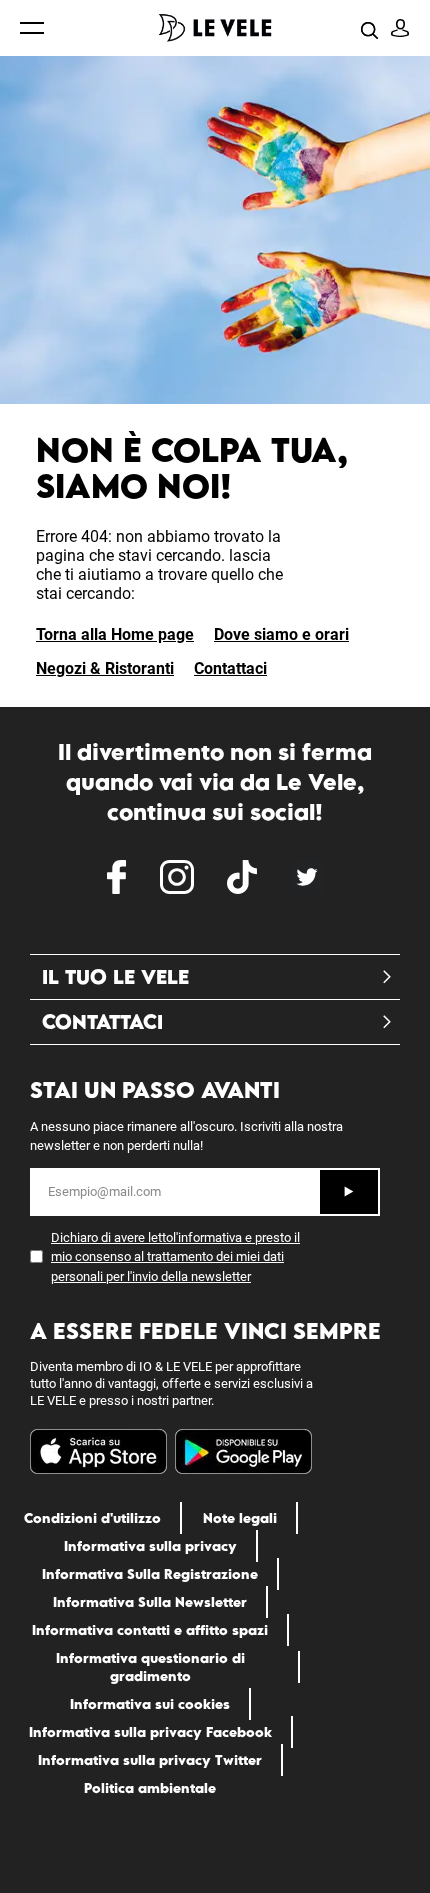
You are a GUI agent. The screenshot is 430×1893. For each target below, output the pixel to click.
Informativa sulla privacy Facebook (150, 1732)
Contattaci (230, 668)
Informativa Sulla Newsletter (150, 1602)
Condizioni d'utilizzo (92, 1518)
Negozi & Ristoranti (105, 668)
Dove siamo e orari (281, 634)
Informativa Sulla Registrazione (150, 1574)
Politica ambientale (150, 1788)
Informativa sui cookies (150, 1704)
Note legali (240, 1518)
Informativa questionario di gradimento (150, 1667)
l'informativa (207, 1237)
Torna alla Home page (115, 634)
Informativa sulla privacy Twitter (150, 1760)
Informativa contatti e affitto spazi (150, 1630)
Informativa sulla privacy (150, 1546)
